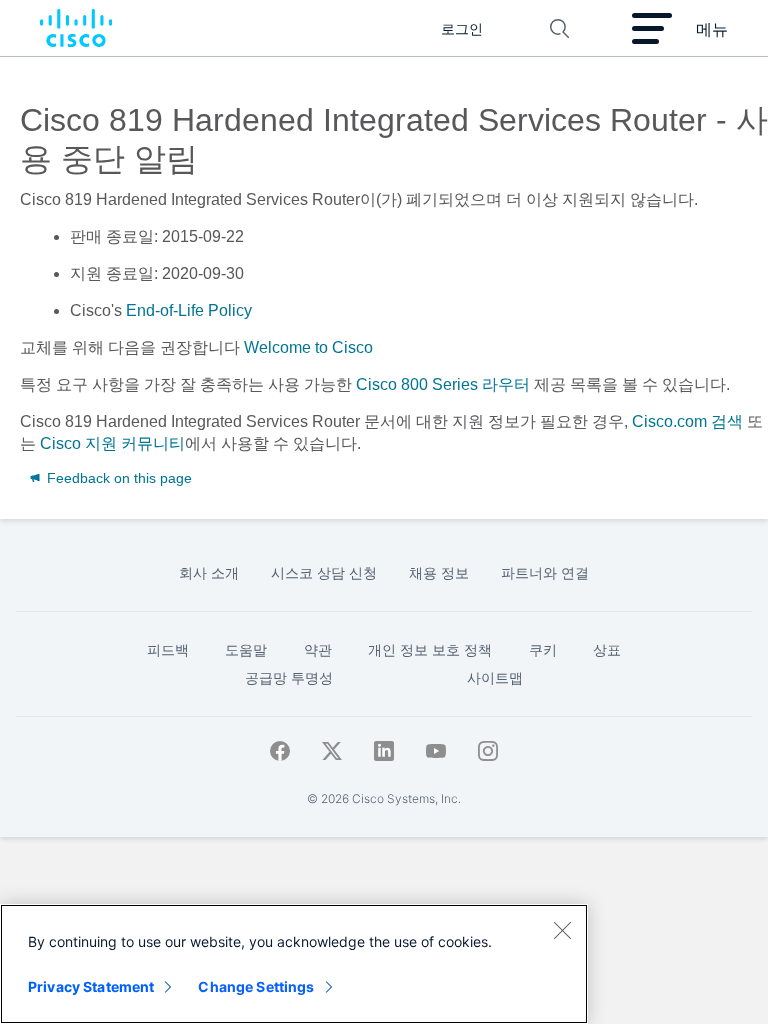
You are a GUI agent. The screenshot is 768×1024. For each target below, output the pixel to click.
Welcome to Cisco (306, 347)
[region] (294, 964)
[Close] (562, 930)
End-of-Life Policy (189, 310)
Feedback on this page (117, 478)
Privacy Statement (91, 986)
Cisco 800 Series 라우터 (443, 384)
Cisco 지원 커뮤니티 (112, 443)
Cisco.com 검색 (687, 421)
